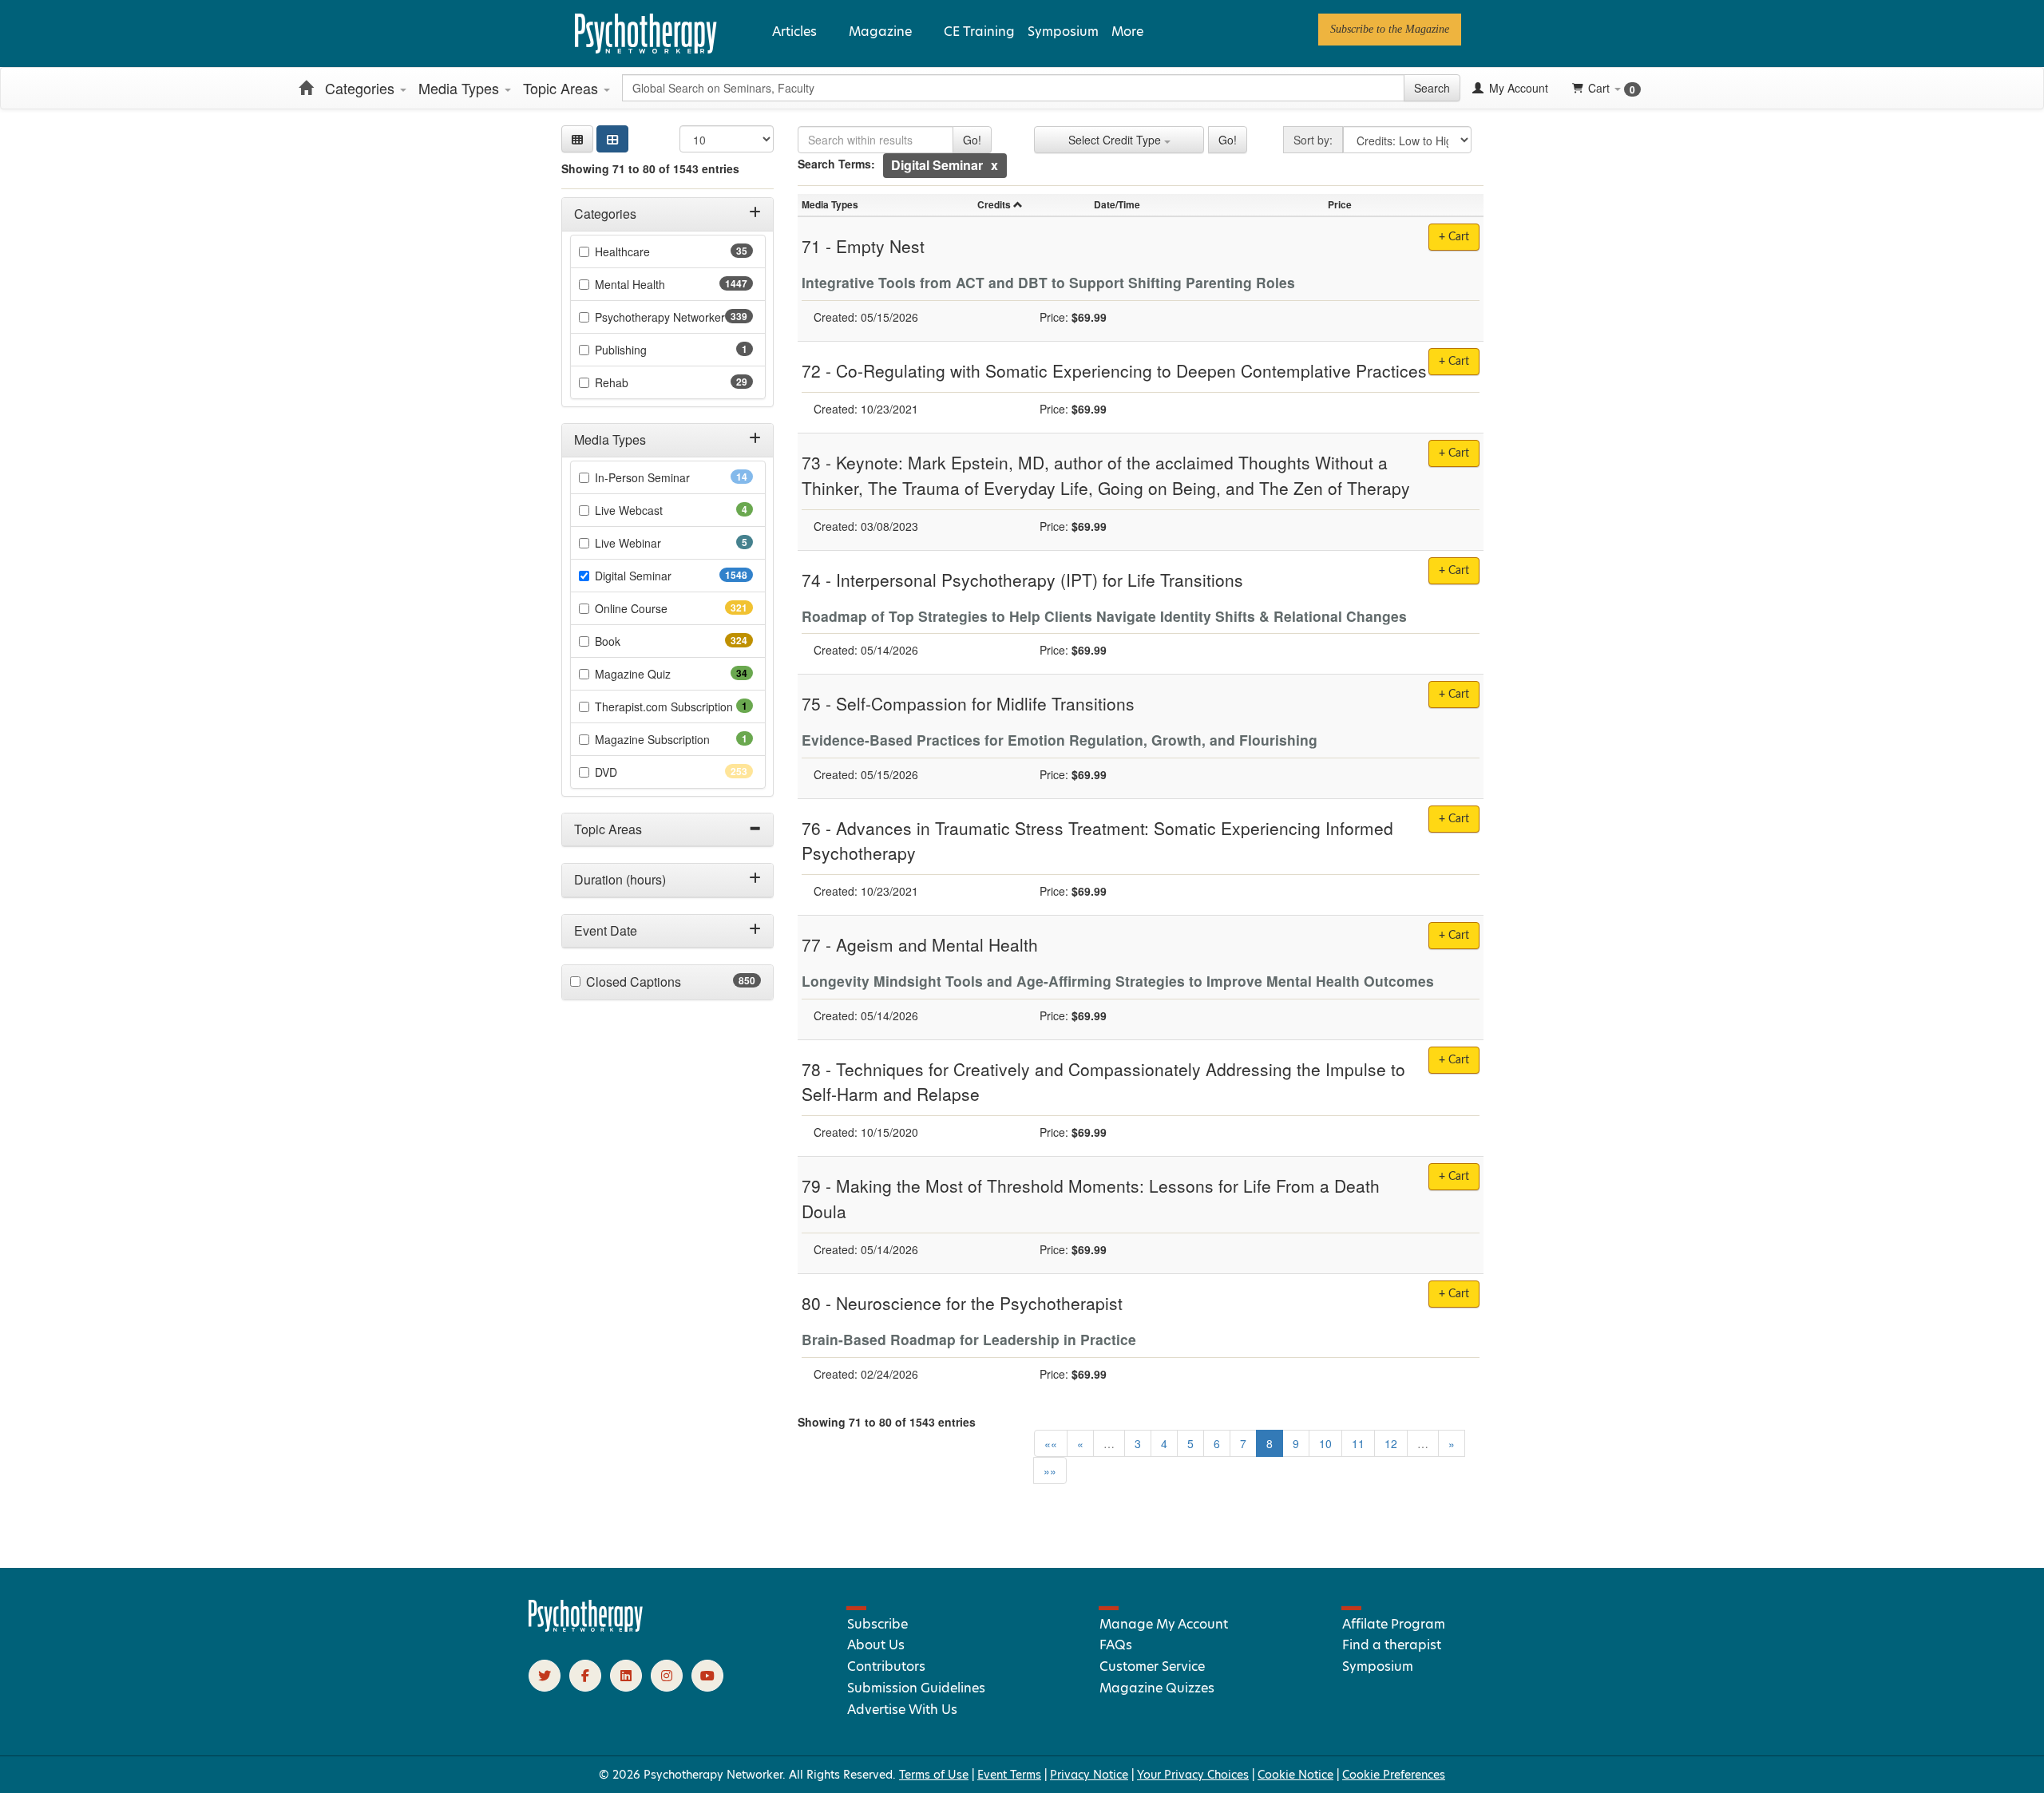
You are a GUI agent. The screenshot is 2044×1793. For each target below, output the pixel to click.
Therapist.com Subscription (674, 707)
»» (1050, 1470)
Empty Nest (880, 246)
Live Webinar (650, 543)
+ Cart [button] (1454, 237)
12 (1391, 1443)
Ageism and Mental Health (937, 944)
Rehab (637, 382)
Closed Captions (665, 982)
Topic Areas (562, 88)
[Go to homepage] (586, 1628)
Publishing (643, 350)
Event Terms (1009, 1775)
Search (1432, 88)
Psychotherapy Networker (674, 317)
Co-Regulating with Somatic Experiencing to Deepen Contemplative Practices (1131, 370)
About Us (876, 1645)
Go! (972, 140)
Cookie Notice (1295, 1775)
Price (1340, 204)
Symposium (1063, 32)
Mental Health (662, 284)
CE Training (979, 32)
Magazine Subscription (674, 739)
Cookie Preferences (1394, 1775)
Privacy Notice (1089, 1775)
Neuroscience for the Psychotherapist (979, 1303)
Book (636, 641)
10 (1325, 1443)
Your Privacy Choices (1193, 1775)
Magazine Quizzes (1157, 1688)
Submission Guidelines (916, 1688)
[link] (1390, 30)
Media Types (461, 88)
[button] (577, 139)
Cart (1612, 88)
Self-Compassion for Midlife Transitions (985, 703)
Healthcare (648, 251)
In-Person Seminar (667, 477)
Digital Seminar (665, 576)
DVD (634, 772)
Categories (362, 88)
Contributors (886, 1666)
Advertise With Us (902, 1710)
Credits (994, 204)
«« (1051, 1443)
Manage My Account (1164, 1624)
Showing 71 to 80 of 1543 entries (650, 168)
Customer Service (1152, 1666)
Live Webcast (651, 510)
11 (1358, 1443)
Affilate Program (1394, 1624)
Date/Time (1117, 204)
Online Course (660, 608)
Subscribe (877, 1624)
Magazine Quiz (658, 674)
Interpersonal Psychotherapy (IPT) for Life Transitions (1040, 580)
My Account (1517, 88)
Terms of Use (934, 1775)
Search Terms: (836, 164)
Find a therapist (1392, 1645)
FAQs (1116, 1645)
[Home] (306, 88)
